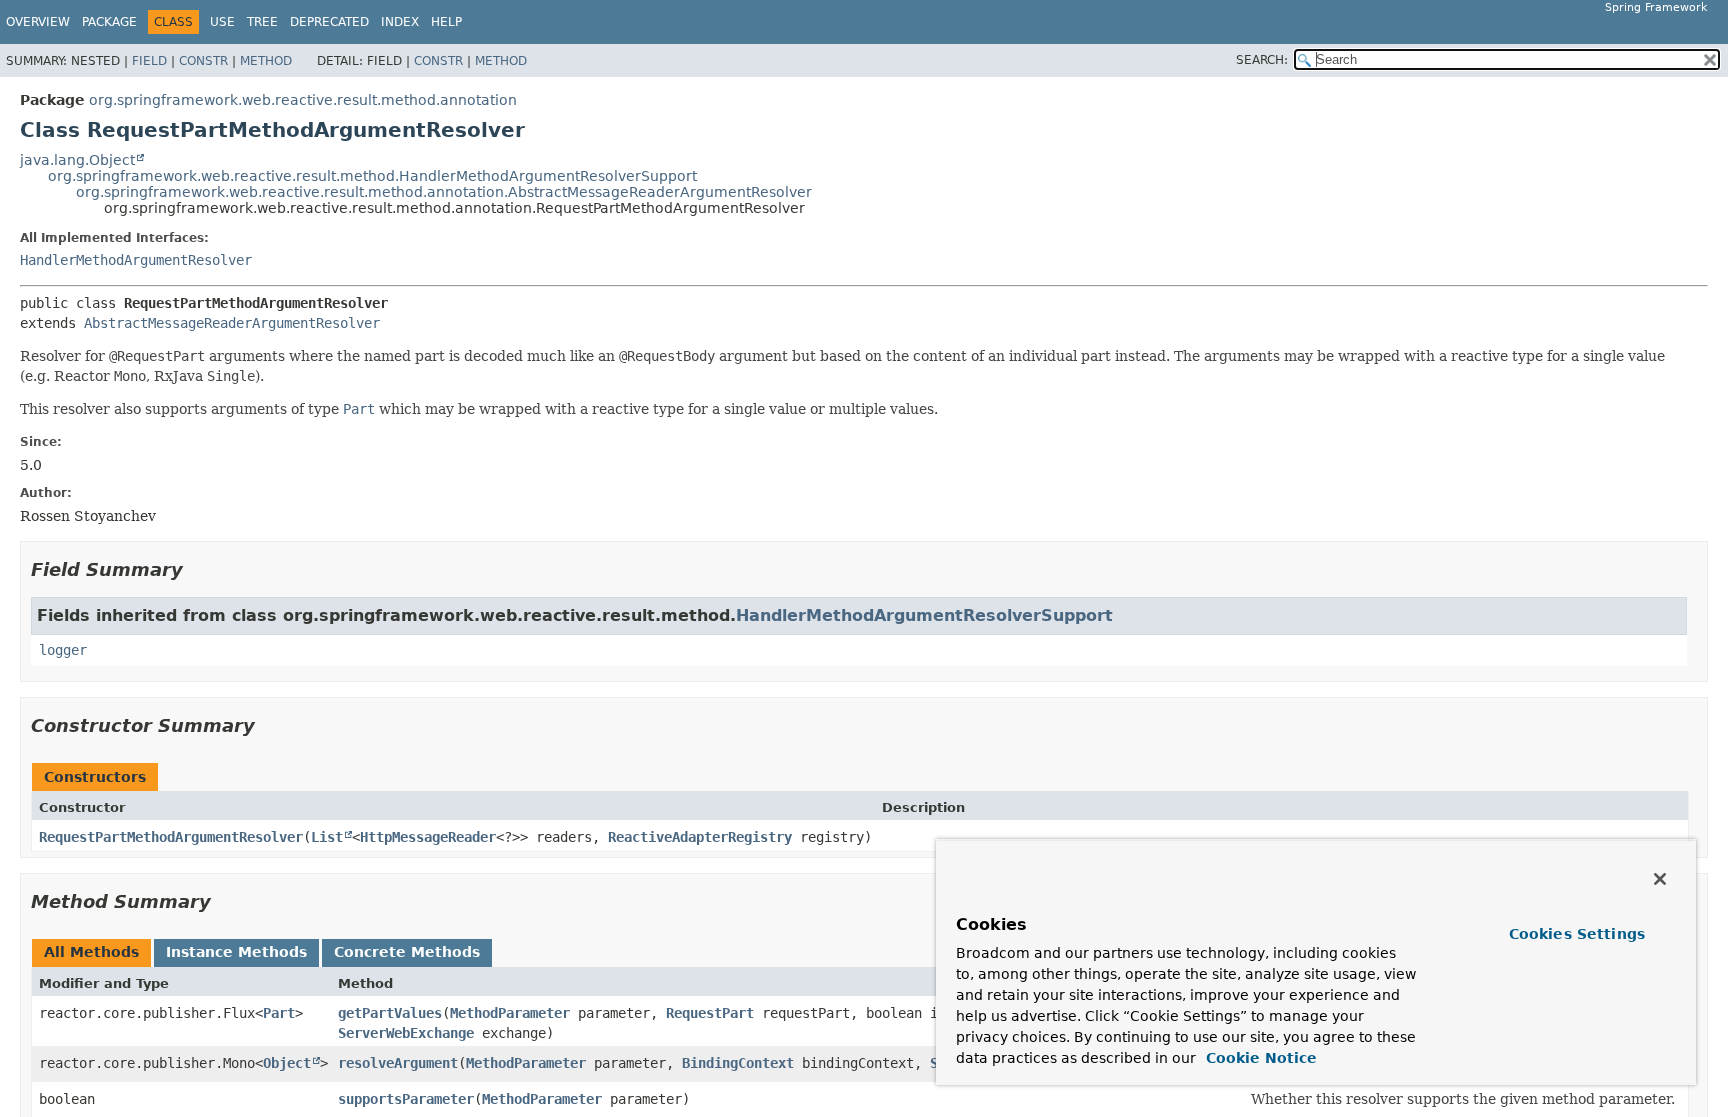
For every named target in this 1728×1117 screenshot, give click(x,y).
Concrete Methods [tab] (407, 952)
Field (149, 61)
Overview (38, 22)
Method (266, 61)
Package (109, 22)
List (327, 837)
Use (222, 22)
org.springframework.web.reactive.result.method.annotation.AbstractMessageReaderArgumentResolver (444, 192)
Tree (262, 22)
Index (400, 22)
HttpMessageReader (428, 837)
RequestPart (710, 1013)
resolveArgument (398, 1063)
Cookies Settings (1577, 934)
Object (287, 1063)
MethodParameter (510, 1013)
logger (63, 650)
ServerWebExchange (406, 1033)
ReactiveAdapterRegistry (700, 837)
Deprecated (329, 22)
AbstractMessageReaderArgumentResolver (232, 323)
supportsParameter (406, 1099)
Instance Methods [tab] (236, 952)
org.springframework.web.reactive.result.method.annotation (303, 100)
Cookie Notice (1259, 1058)
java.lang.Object (77, 160)
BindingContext (738, 1063)
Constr (203, 61)
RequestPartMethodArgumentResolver (171, 837)
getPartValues (390, 1013)
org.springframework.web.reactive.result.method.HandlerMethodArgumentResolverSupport (372, 176)
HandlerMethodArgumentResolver (136, 260)
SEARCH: (1262, 60)
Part (279, 1013)
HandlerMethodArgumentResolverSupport (924, 615)
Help (446, 22)
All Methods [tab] (91, 952)
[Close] (1660, 879)
